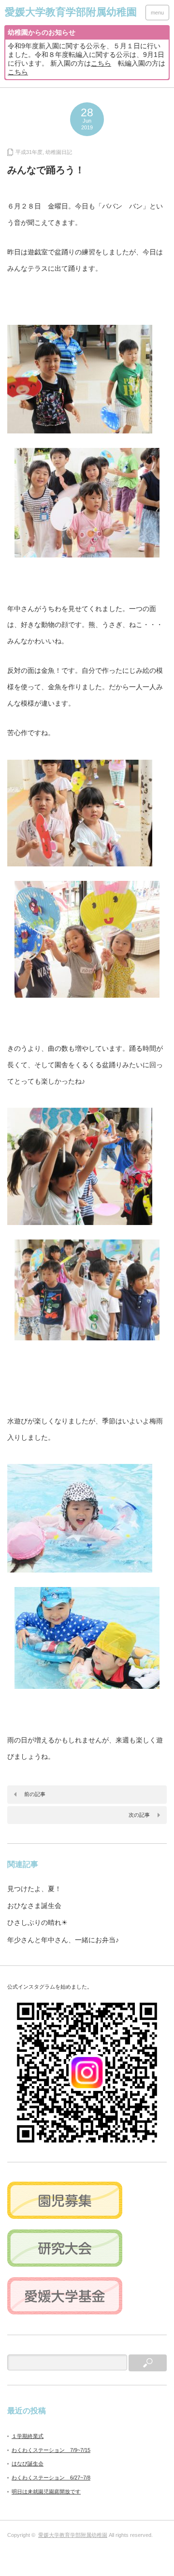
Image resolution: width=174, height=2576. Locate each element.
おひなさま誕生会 (34, 1906)
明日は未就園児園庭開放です (46, 2492)
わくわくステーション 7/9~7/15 (51, 2450)
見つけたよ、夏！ (34, 1889)
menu (157, 13)
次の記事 (139, 1815)
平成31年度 (29, 152)
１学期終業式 (28, 2436)
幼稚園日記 (59, 152)
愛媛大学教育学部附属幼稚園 (73, 2535)
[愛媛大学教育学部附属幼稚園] (71, 12)
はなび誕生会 (28, 2464)
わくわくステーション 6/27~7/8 (51, 2478)
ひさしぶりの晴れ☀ (37, 1922)
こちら (101, 63)
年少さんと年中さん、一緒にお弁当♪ (63, 1940)
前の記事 (35, 1794)
